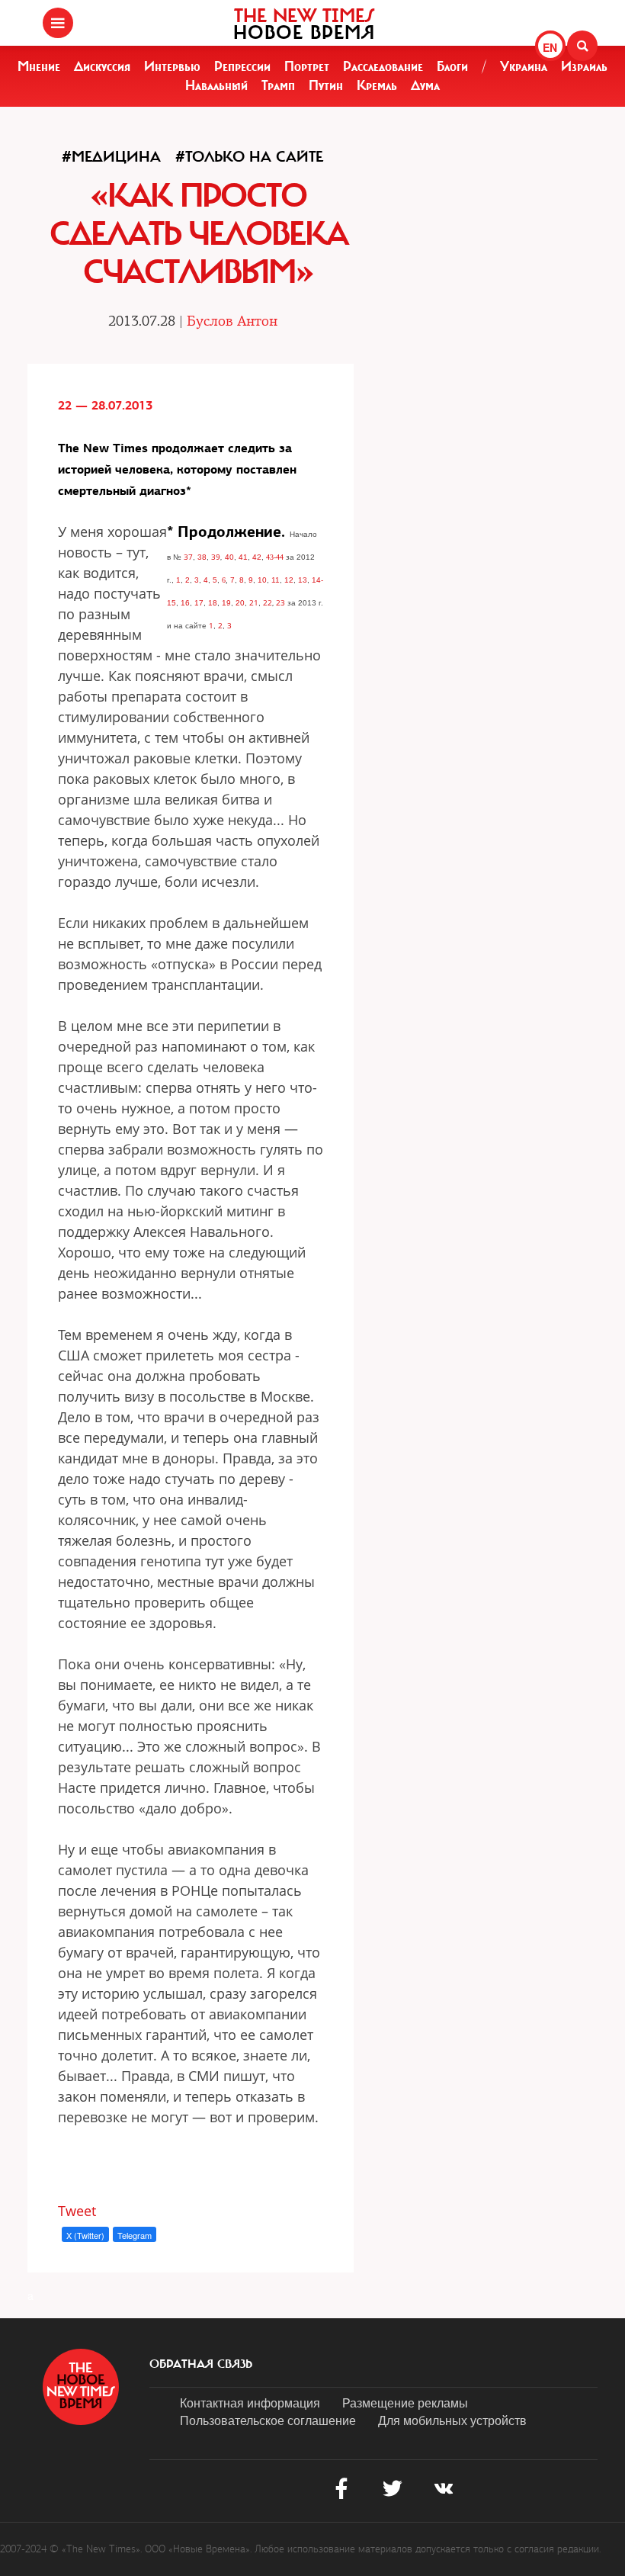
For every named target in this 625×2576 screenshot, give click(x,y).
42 (257, 557)
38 (202, 557)
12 (289, 580)
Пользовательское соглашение (268, 2420)
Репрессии (242, 66)
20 (240, 603)
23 (280, 602)
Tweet (77, 2211)
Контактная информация (250, 2403)
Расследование (383, 66)
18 (213, 603)
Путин (326, 85)
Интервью (172, 66)
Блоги (452, 66)
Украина (524, 66)
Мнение (39, 66)
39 (216, 557)
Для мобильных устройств (452, 2420)
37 (188, 557)
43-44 (275, 557)
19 (226, 603)
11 (276, 580)
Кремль (377, 85)
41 (243, 557)
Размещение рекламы (405, 2403)
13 (303, 580)
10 (262, 580)
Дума (425, 85)
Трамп (278, 85)
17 (199, 603)
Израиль (584, 66)
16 (185, 603)
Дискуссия (102, 66)
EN (550, 47)
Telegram (135, 2235)
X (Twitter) (85, 2235)
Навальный (216, 85)
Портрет (307, 66)
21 (254, 602)
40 (229, 557)
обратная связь (201, 2364)
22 (268, 602)
